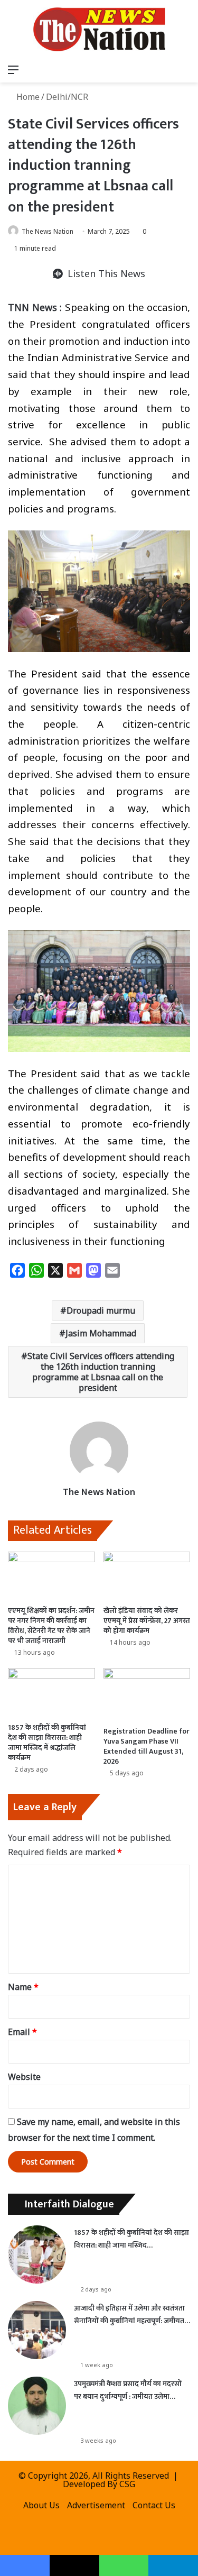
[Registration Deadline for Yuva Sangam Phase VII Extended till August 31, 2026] (147, 1694)
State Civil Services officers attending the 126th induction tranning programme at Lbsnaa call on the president (101, 1372)
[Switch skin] (166, 69)
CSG (127, 2484)
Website (24, 2077)
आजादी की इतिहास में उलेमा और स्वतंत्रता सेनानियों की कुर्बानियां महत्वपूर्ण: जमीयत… (132, 2314)
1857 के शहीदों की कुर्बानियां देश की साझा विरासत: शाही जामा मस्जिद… (131, 2239)
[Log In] (148, 69)
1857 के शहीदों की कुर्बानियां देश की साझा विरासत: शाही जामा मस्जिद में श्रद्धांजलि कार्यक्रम (47, 1743)
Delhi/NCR (67, 97)
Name (23, 1987)
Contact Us (154, 2505)
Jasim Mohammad (101, 1333)
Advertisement (96, 2505)
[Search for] (185, 69)
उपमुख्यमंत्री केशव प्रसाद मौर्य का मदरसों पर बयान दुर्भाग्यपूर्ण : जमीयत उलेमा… (128, 2390)
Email (22, 2032)
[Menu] (13, 69)
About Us (41, 2505)
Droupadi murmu (101, 1310)
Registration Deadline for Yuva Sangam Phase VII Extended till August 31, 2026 (147, 1746)
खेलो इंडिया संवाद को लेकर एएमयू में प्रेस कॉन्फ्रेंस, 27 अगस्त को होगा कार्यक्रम (147, 1621)
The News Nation (48, 231)
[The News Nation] (99, 29)
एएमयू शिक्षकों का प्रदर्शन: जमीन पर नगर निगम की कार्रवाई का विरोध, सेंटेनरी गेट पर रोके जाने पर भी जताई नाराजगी (51, 1626)
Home (27, 97)
